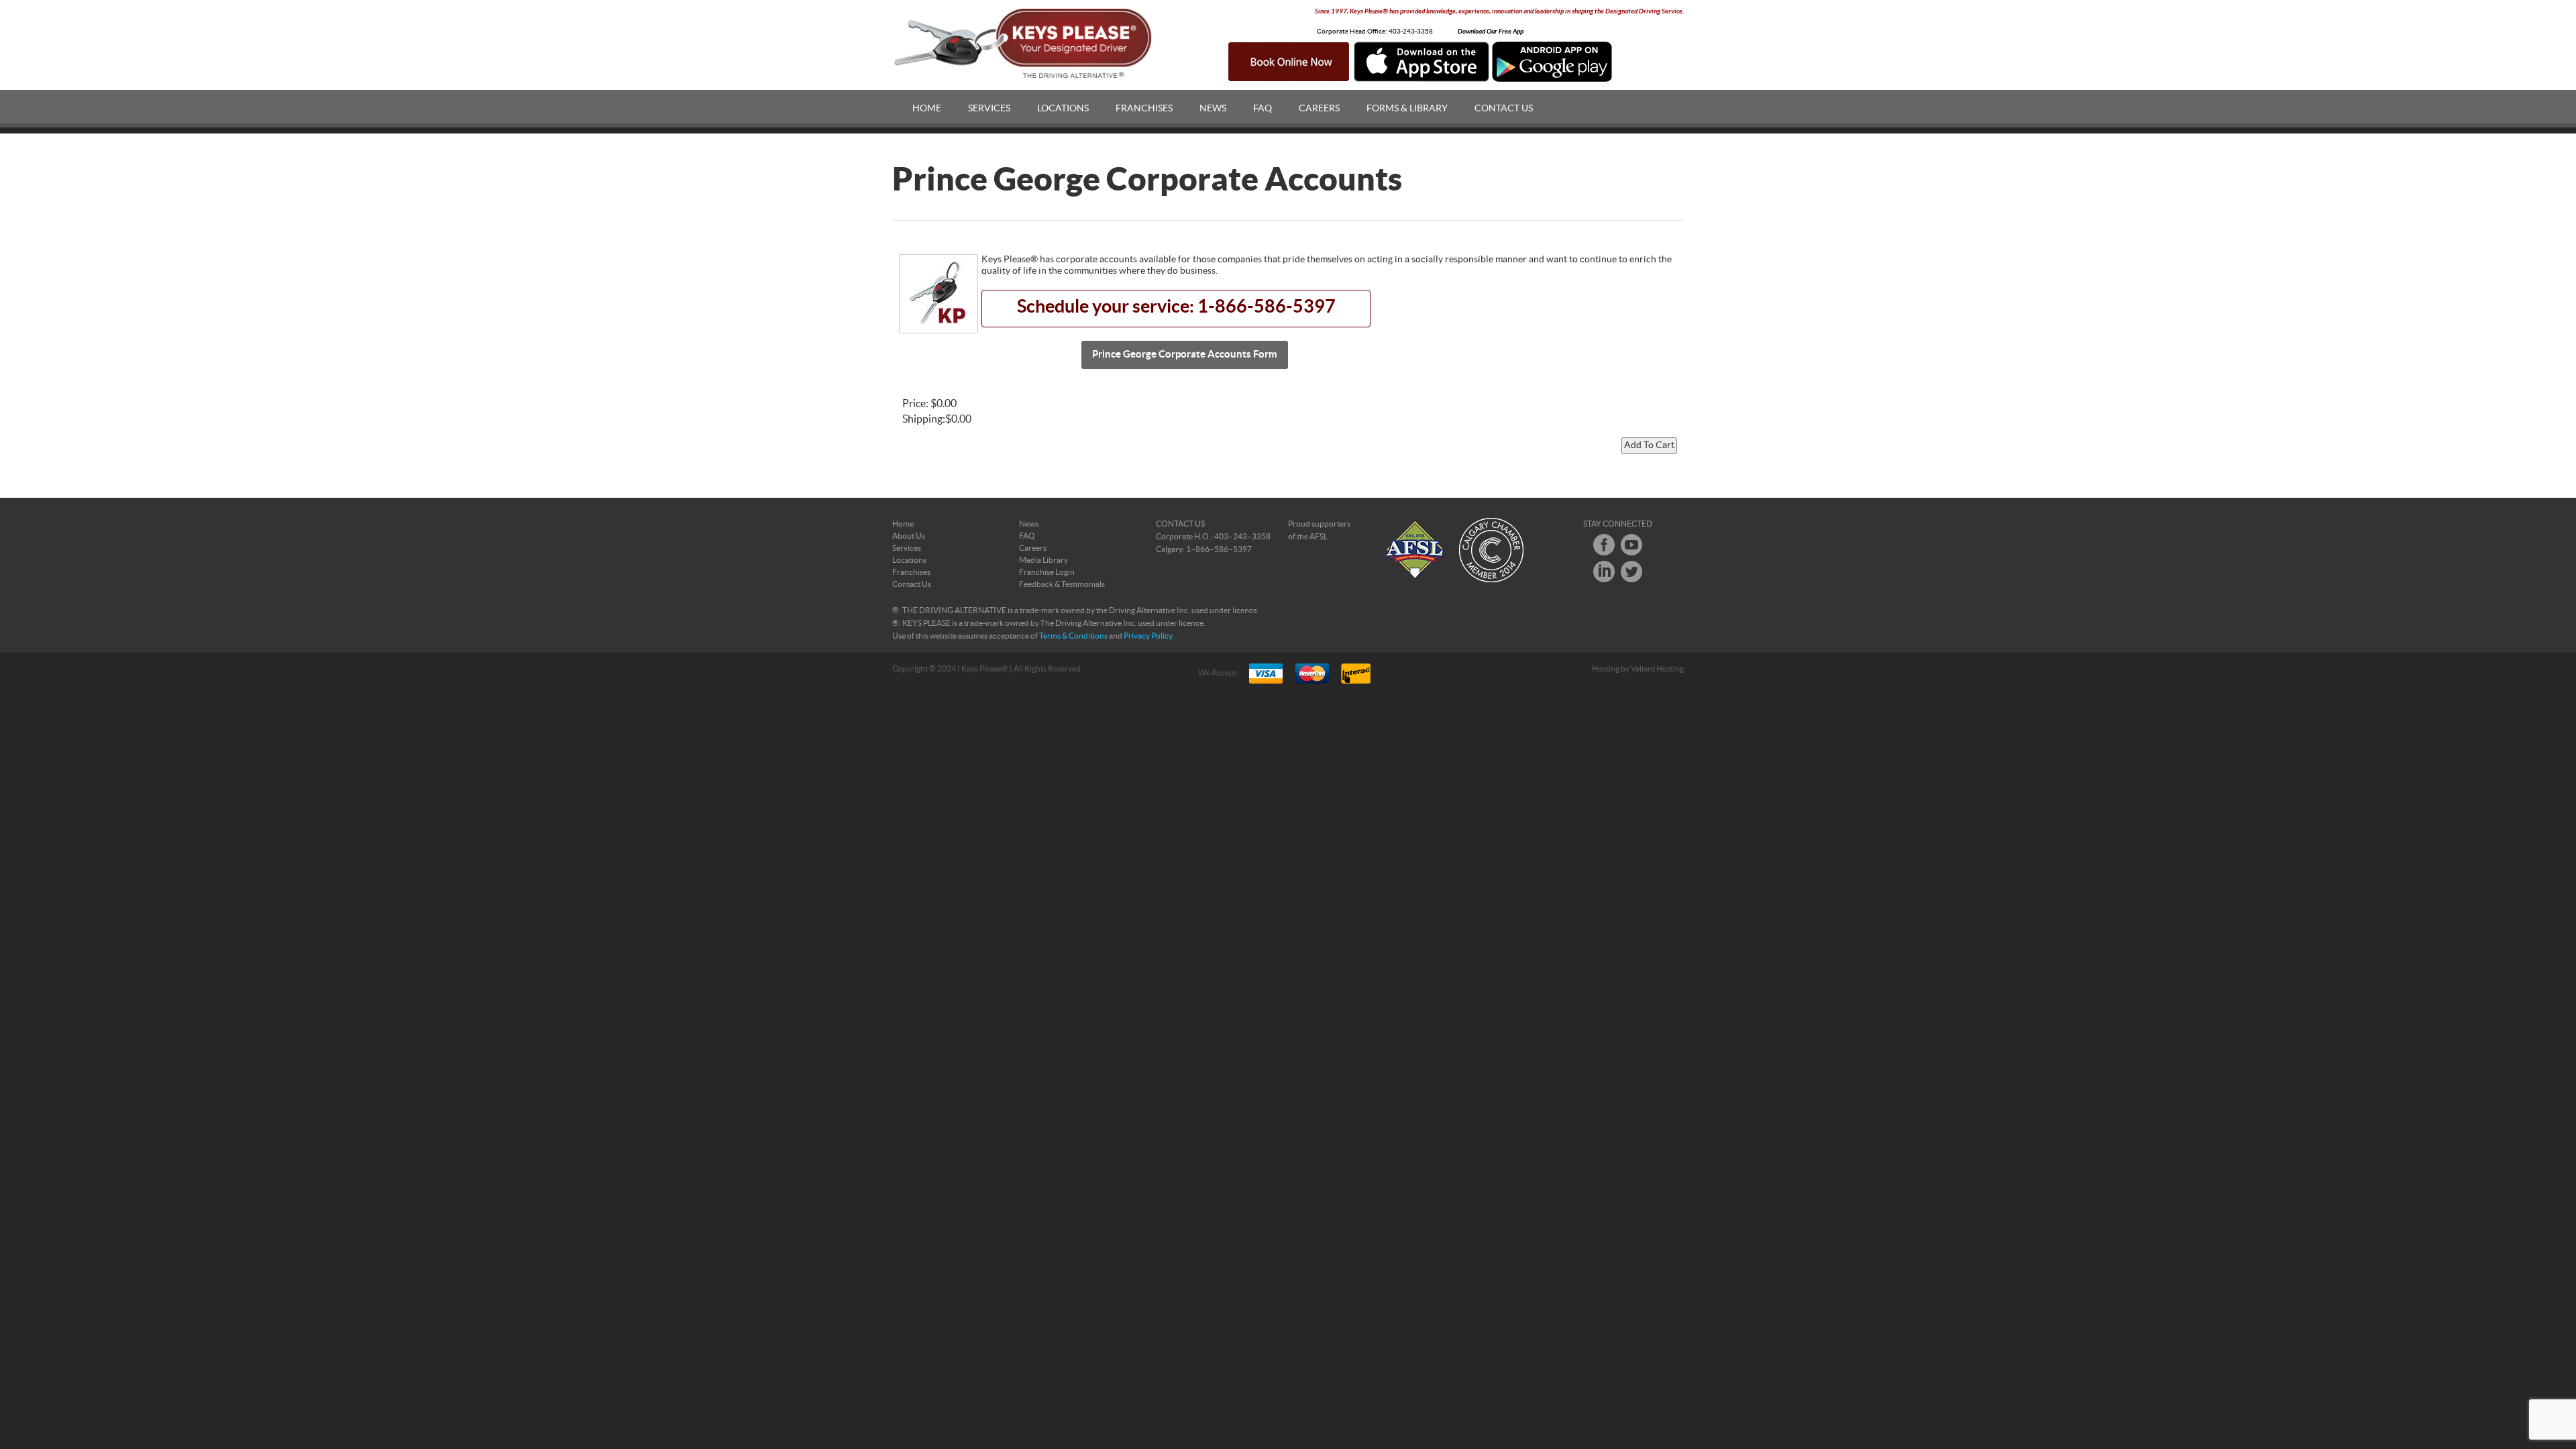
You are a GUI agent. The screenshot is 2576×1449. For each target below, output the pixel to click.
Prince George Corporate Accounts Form (1185, 355)
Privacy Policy (1148, 636)
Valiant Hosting (1657, 669)
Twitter (1631, 572)
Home (927, 109)
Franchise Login (1047, 572)
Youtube (1631, 545)
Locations (1063, 109)
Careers (1319, 109)
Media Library (1043, 560)
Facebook (1604, 545)
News (1213, 109)
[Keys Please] (1024, 44)
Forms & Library (1407, 109)
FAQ (1263, 109)
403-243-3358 (1411, 32)
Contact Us (1504, 109)
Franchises (1144, 109)
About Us (909, 536)
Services (989, 109)
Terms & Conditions (1073, 636)
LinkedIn (1604, 572)
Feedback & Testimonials (1062, 584)
